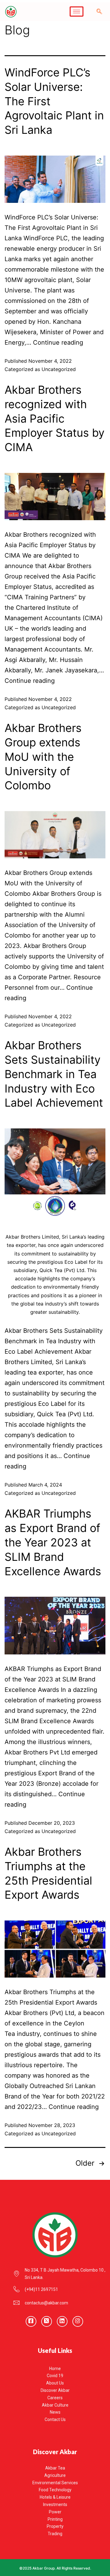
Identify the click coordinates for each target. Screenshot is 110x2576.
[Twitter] (47, 2321)
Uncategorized (59, 369)
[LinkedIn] (62, 2321)
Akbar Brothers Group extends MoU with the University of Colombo (43, 757)
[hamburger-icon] (77, 12)
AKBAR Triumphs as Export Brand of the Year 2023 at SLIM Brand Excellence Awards (53, 1542)
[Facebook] (31, 2321)
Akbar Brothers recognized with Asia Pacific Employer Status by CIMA (55, 418)
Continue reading (58, 342)
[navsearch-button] (99, 12)
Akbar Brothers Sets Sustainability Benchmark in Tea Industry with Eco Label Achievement (54, 1074)
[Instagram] (78, 2321)
